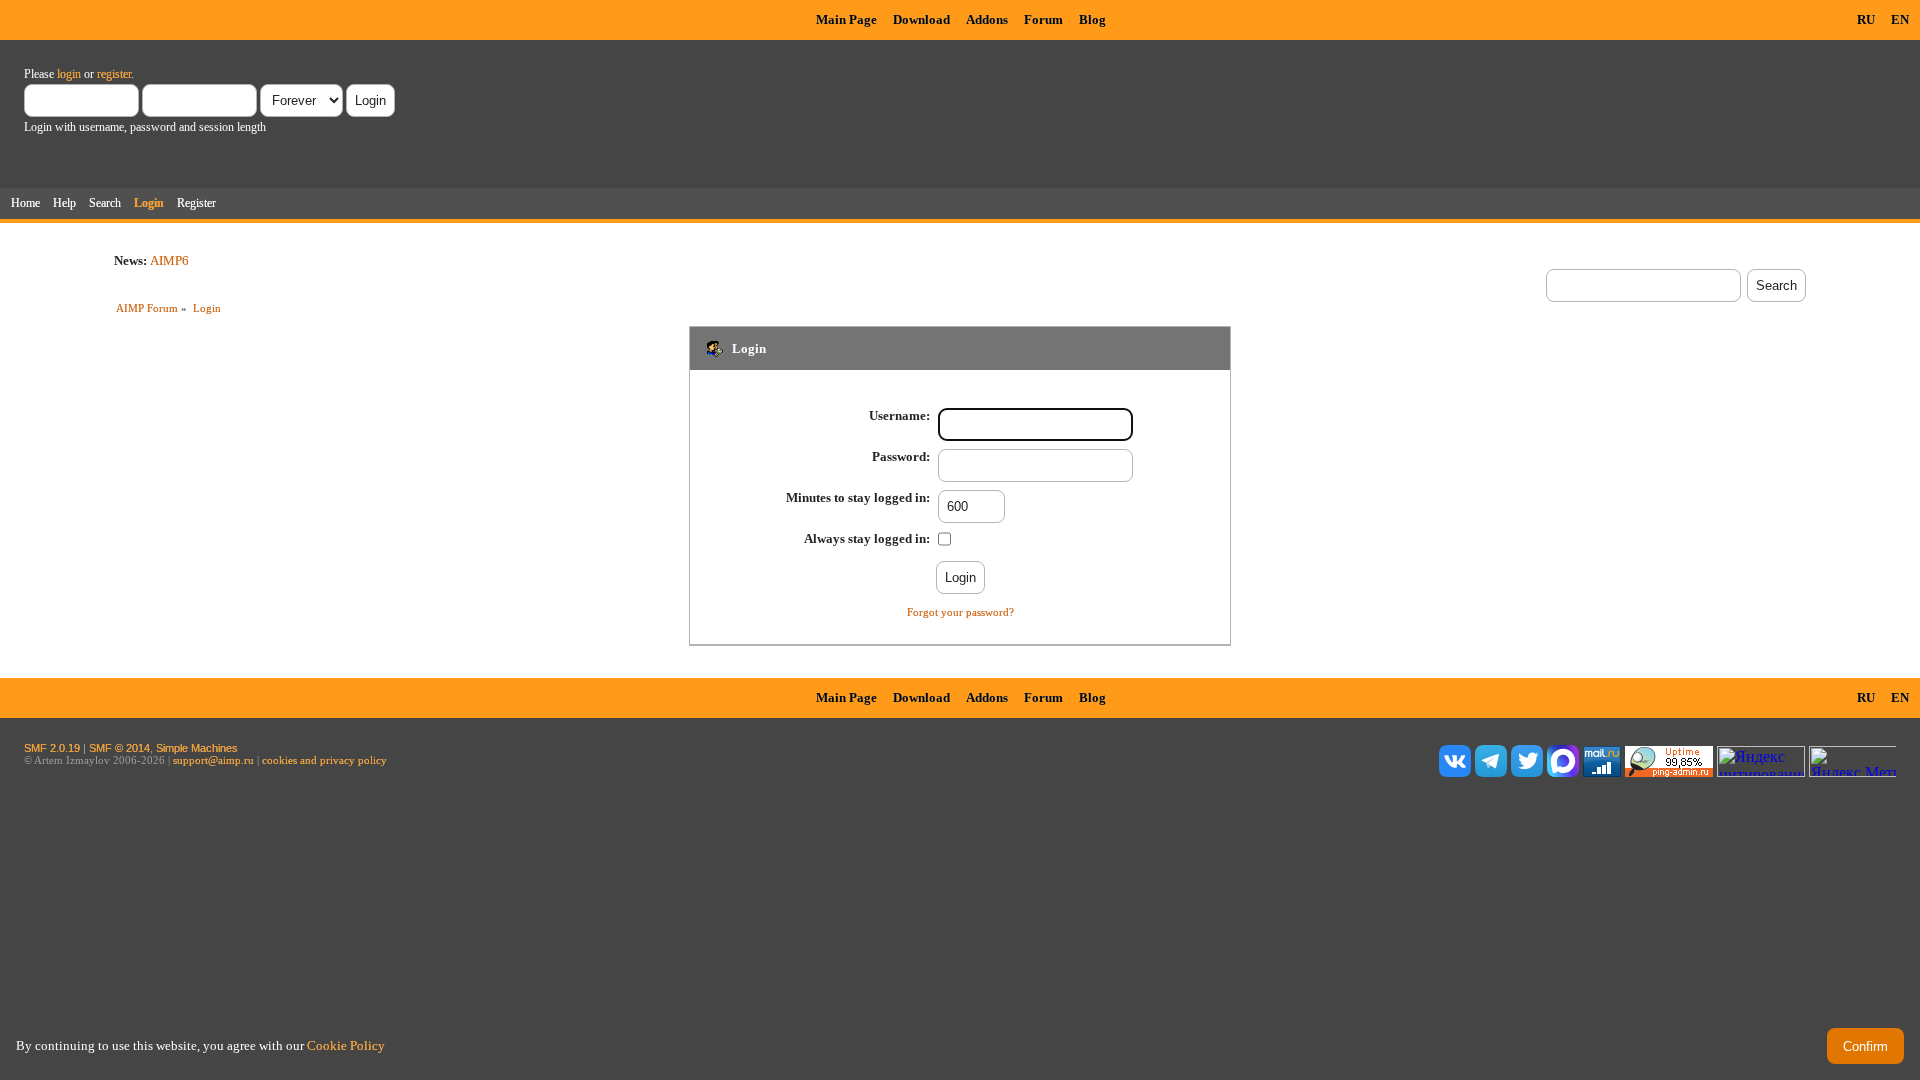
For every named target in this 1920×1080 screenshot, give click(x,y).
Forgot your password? (960, 612)
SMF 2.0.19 (52, 748)
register (114, 74)
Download (921, 19)
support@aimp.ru (213, 760)
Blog (1092, 19)
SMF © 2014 (119, 748)
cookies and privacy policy (324, 760)
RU (1866, 19)
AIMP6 (169, 260)
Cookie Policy (346, 1045)
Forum (1043, 19)
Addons (987, 19)
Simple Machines (197, 748)
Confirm (1865, 1046)
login (69, 74)
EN (1900, 19)
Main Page (846, 19)
